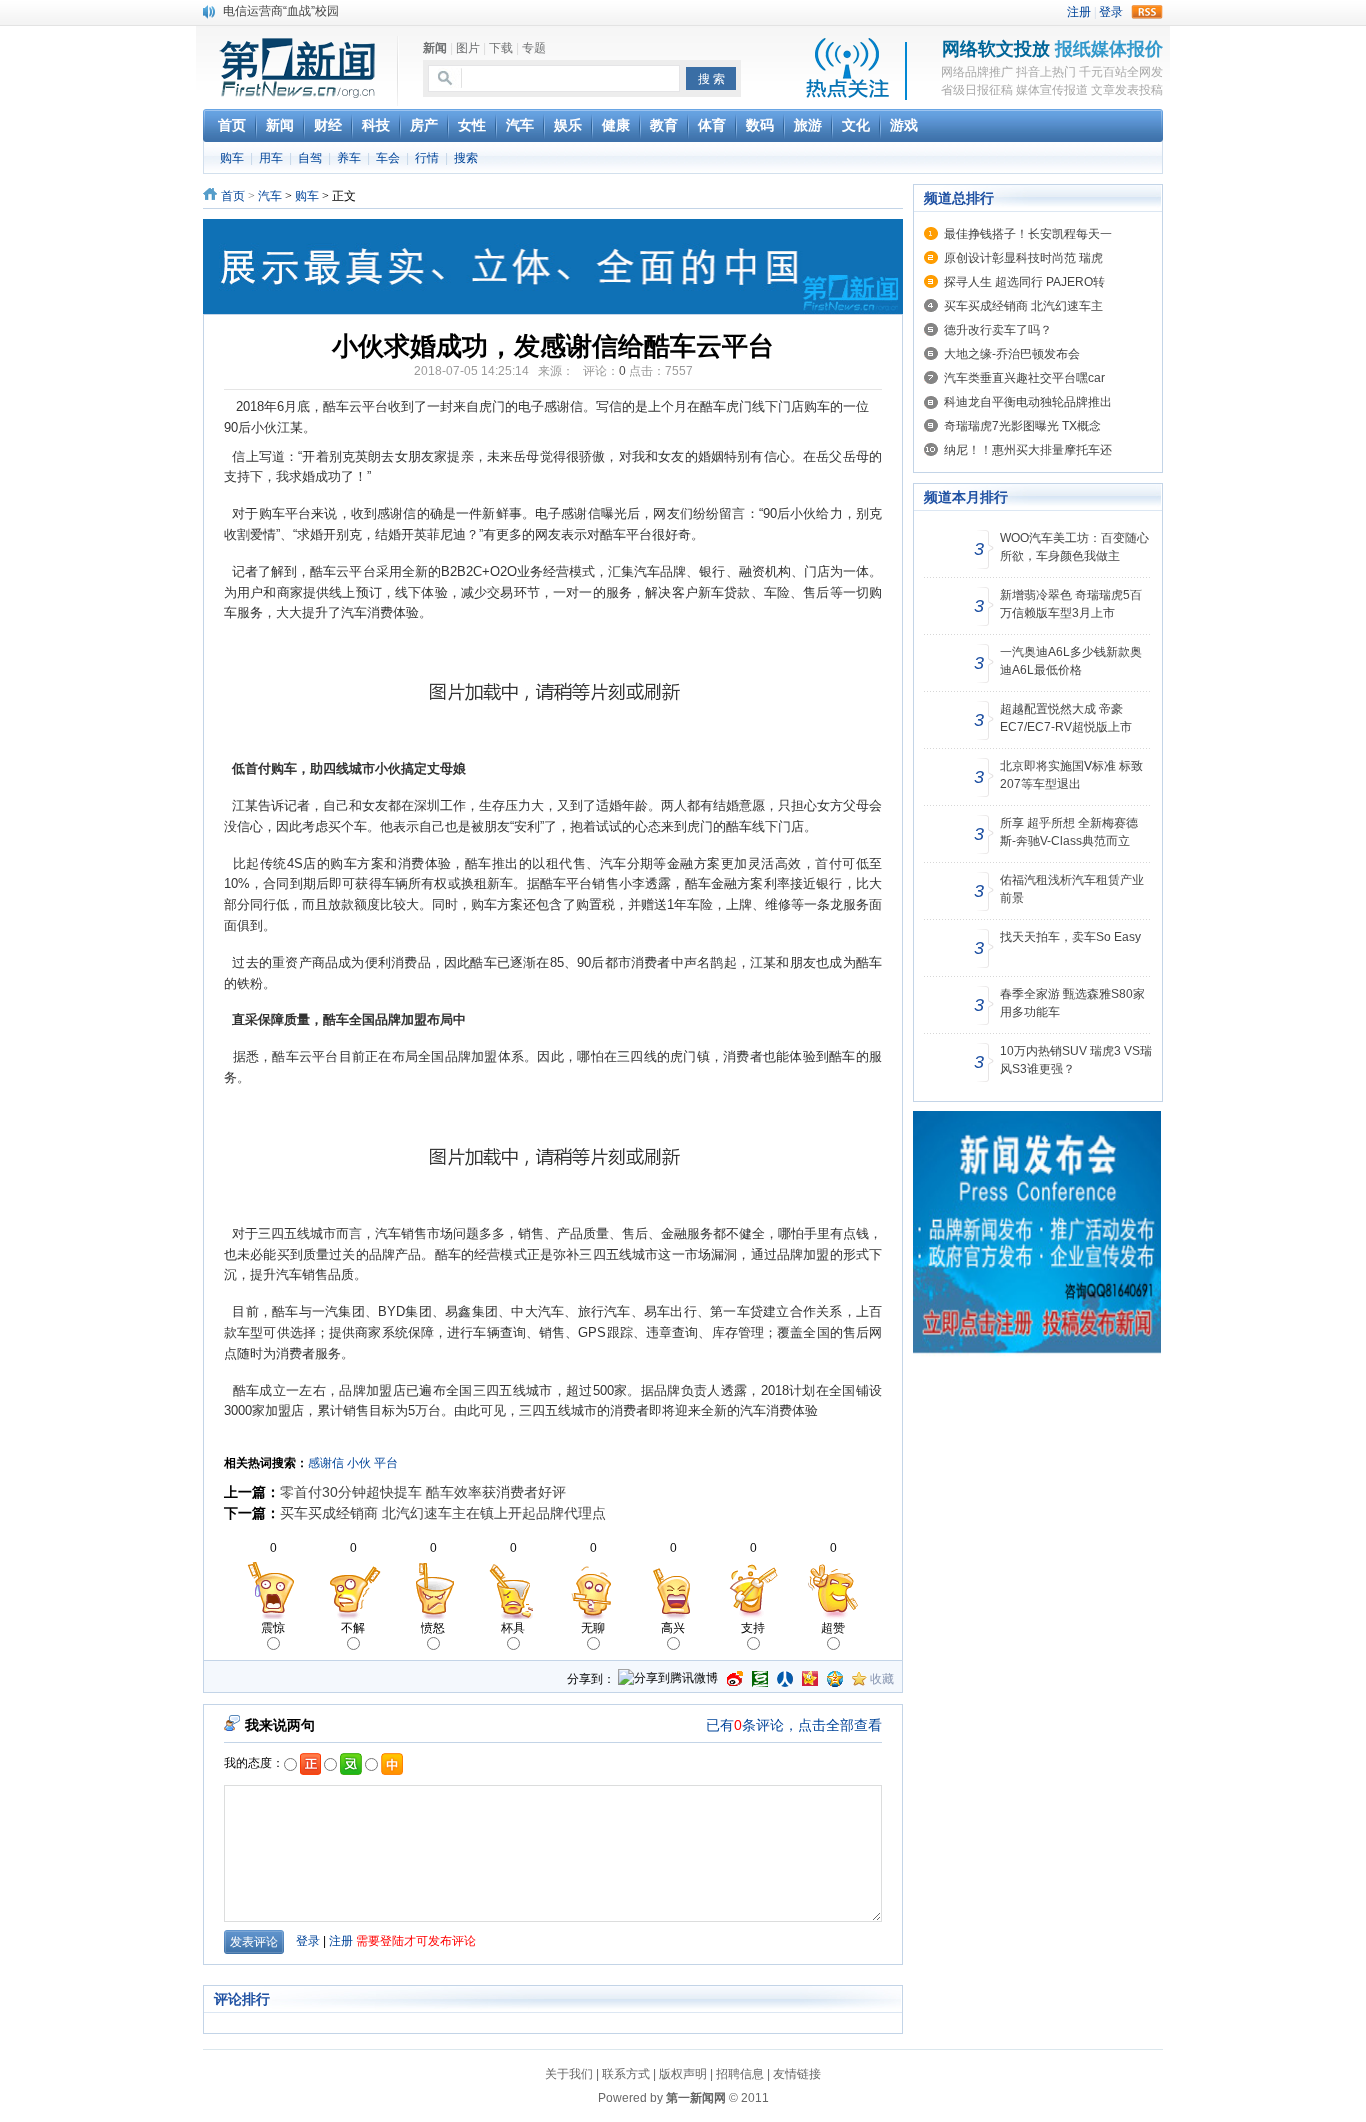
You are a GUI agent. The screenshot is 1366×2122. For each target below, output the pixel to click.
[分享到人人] (785, 1679)
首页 (233, 196)
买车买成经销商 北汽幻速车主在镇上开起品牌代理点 (443, 1513)
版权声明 (683, 2074)
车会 (388, 158)
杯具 (513, 1628)
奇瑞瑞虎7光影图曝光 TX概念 (1022, 426)
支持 (753, 1628)
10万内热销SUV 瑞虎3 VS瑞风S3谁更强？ (1076, 1060)
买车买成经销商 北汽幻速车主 (1023, 306)
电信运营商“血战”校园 (281, 11)
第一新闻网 (696, 2098)
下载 (501, 48)
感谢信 (326, 1463)
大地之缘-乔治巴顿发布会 (1012, 354)
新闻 (435, 48)
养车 (349, 158)
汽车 (270, 196)
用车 (271, 158)
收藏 (882, 1679)
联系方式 (626, 2074)
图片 (468, 48)
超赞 (833, 1628)
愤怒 (433, 1628)
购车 (232, 158)
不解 (353, 1628)
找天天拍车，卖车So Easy (1070, 937)
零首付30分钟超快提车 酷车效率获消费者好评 (423, 1492)
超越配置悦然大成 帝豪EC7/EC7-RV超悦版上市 (1066, 718)
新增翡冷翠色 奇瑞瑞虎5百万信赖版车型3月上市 (1071, 604)
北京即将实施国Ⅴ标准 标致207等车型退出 (1071, 775)
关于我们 (569, 2074)
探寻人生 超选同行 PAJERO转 (1024, 282)
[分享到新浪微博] (735, 1679)
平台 (386, 1463)
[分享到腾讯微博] (668, 1679)
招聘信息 (740, 2074)
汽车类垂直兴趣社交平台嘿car (1024, 378)
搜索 (466, 158)
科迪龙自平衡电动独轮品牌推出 (1028, 402)
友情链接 (797, 2074)
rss (1147, 12)
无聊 (593, 1628)
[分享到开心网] (810, 1679)
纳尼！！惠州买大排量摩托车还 (1028, 450)
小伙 (359, 1463)
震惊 (273, 1628)
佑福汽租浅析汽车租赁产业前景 (1072, 889)
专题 (534, 48)
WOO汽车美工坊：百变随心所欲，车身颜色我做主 (1074, 547)
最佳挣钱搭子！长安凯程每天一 (1028, 234)
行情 (427, 158)
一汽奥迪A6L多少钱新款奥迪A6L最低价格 (1071, 661)
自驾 (310, 158)
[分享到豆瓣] (760, 1679)
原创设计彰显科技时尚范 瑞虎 (1023, 258)
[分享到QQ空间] (835, 1679)
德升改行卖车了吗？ (998, 330)
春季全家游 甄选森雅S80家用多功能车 (1072, 1003)
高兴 (673, 1628)
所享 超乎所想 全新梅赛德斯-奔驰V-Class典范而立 (1069, 832)
